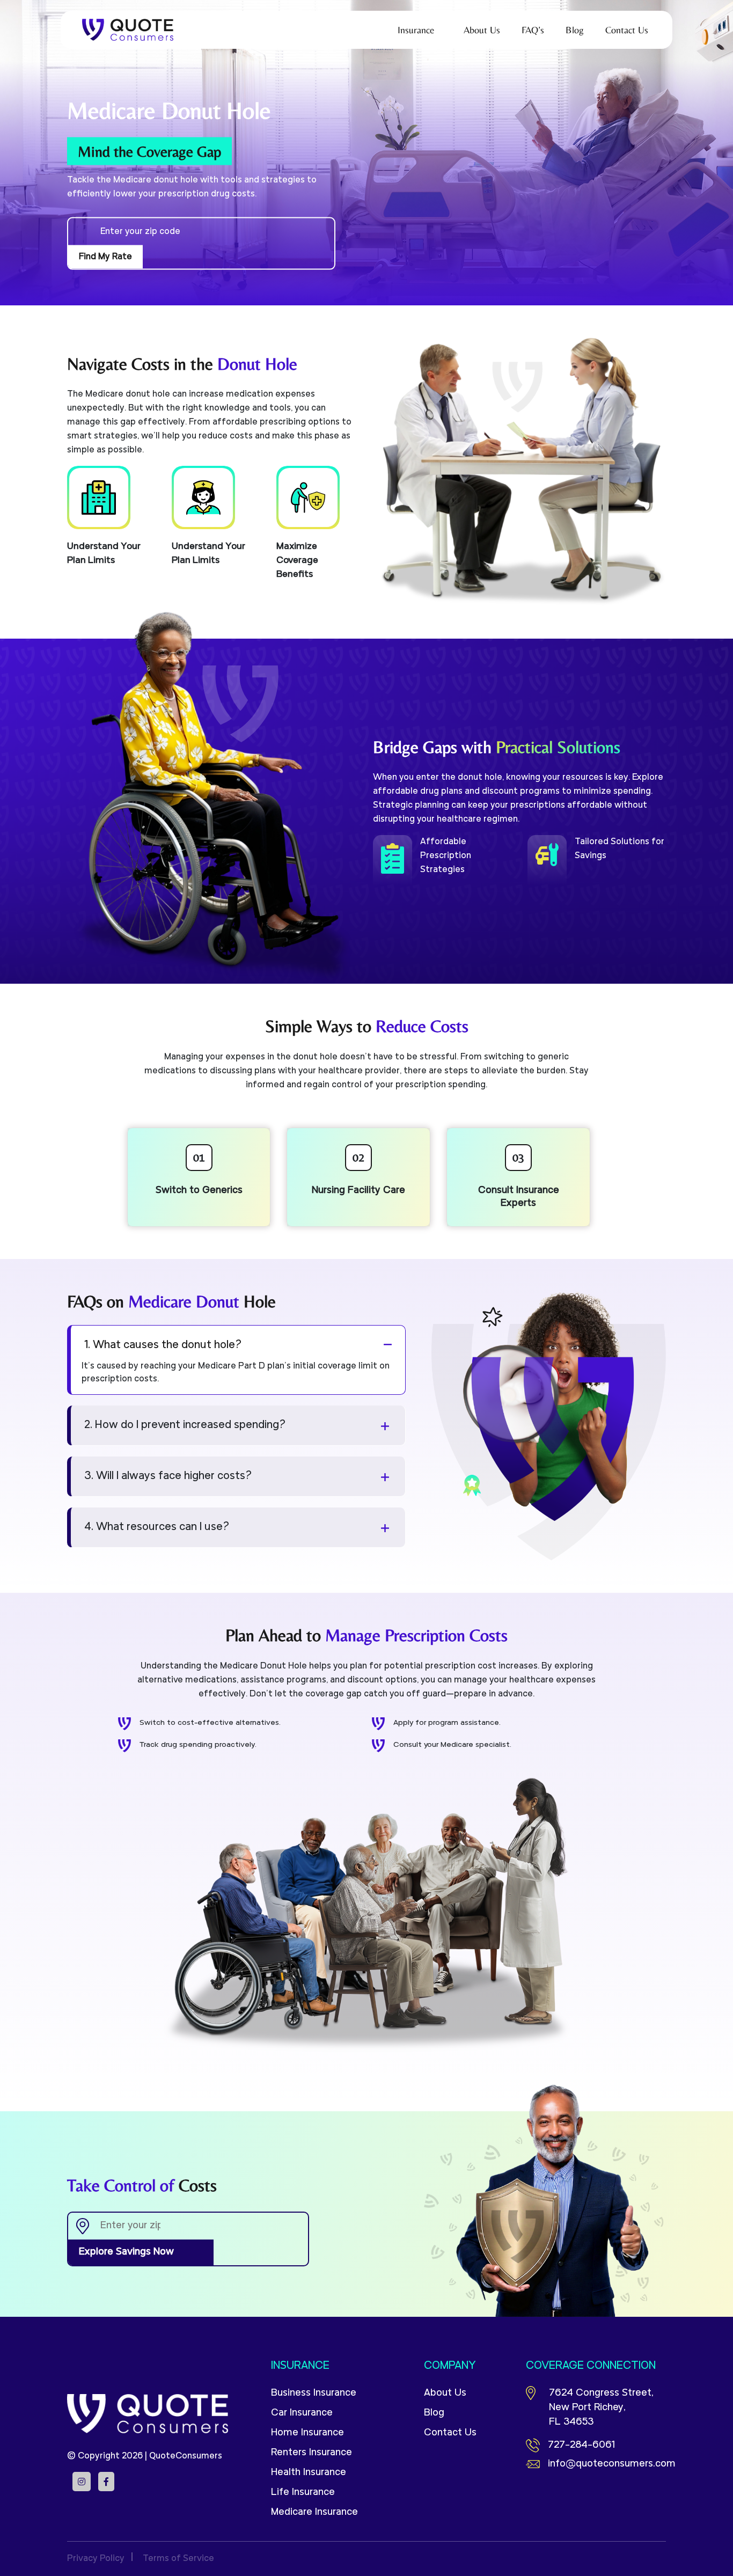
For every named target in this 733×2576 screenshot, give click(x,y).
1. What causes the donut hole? (163, 1345)
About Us (445, 2393)
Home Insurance (307, 2433)
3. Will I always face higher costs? (168, 1476)
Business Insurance (314, 2393)
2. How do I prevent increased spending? (185, 1425)
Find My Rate (105, 257)
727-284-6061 (581, 2445)
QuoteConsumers (186, 2456)
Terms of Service (178, 2559)
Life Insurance (303, 2493)
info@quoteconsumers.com (607, 2464)
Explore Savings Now (126, 2252)
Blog (434, 2413)
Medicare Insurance (314, 2512)
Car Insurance (302, 2413)
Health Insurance (309, 2473)
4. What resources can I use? (157, 1527)
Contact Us (450, 2433)
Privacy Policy (96, 2559)
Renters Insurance (311, 2453)
